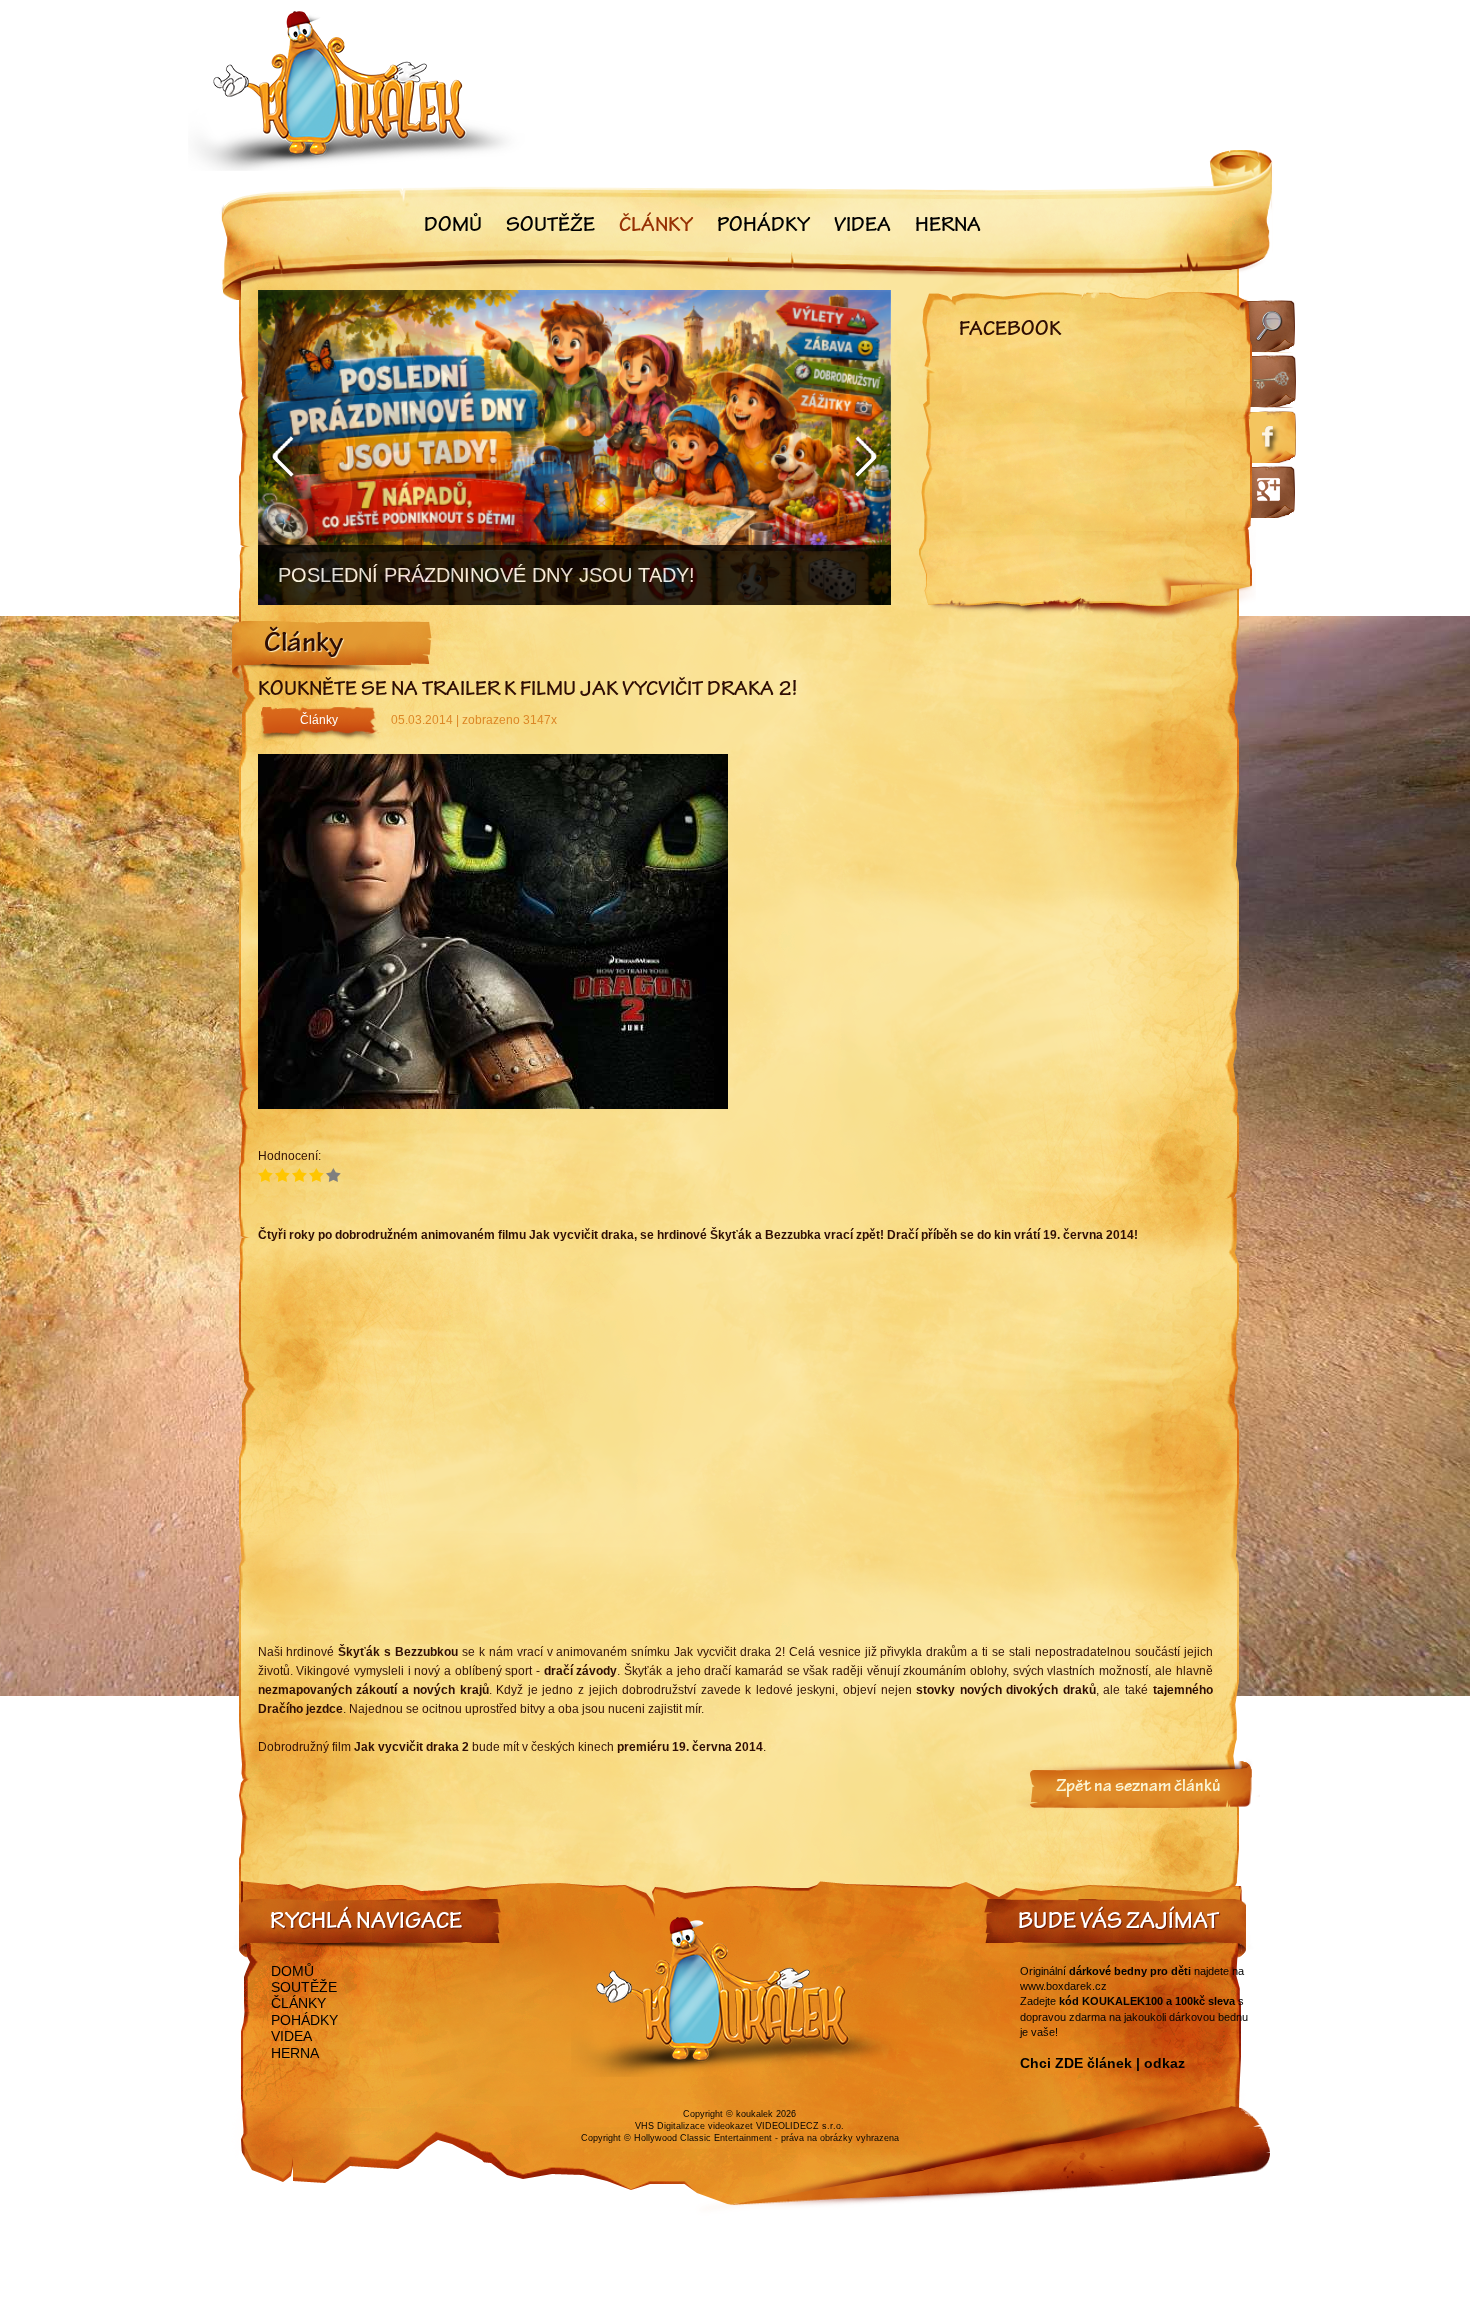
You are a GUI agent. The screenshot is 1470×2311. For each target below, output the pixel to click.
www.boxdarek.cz (1063, 1986)
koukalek (754, 2114)
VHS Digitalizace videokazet (694, 2126)
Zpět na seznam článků (1138, 1788)
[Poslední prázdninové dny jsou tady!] (574, 447)
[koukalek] (357, 90)
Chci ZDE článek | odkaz (1102, 2063)
